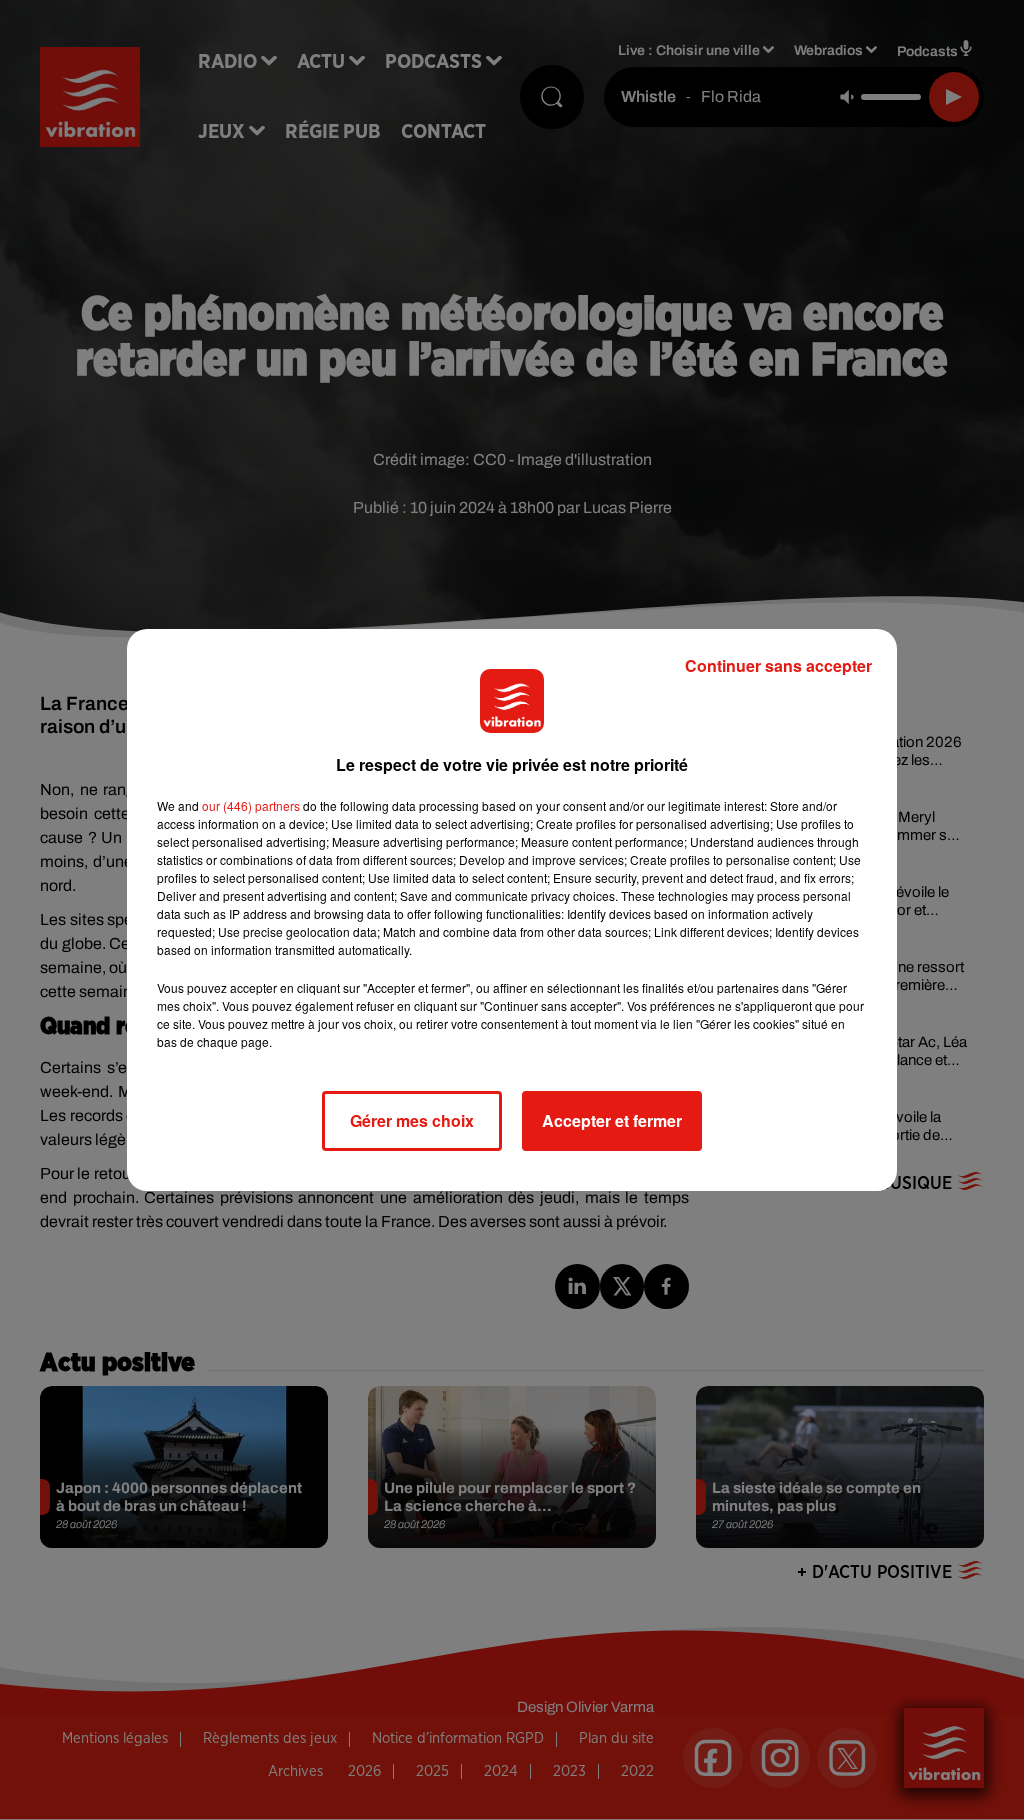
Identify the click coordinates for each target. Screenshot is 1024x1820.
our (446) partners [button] (251, 805)
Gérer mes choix (412, 1120)
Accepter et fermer (612, 1120)
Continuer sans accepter (778, 665)
